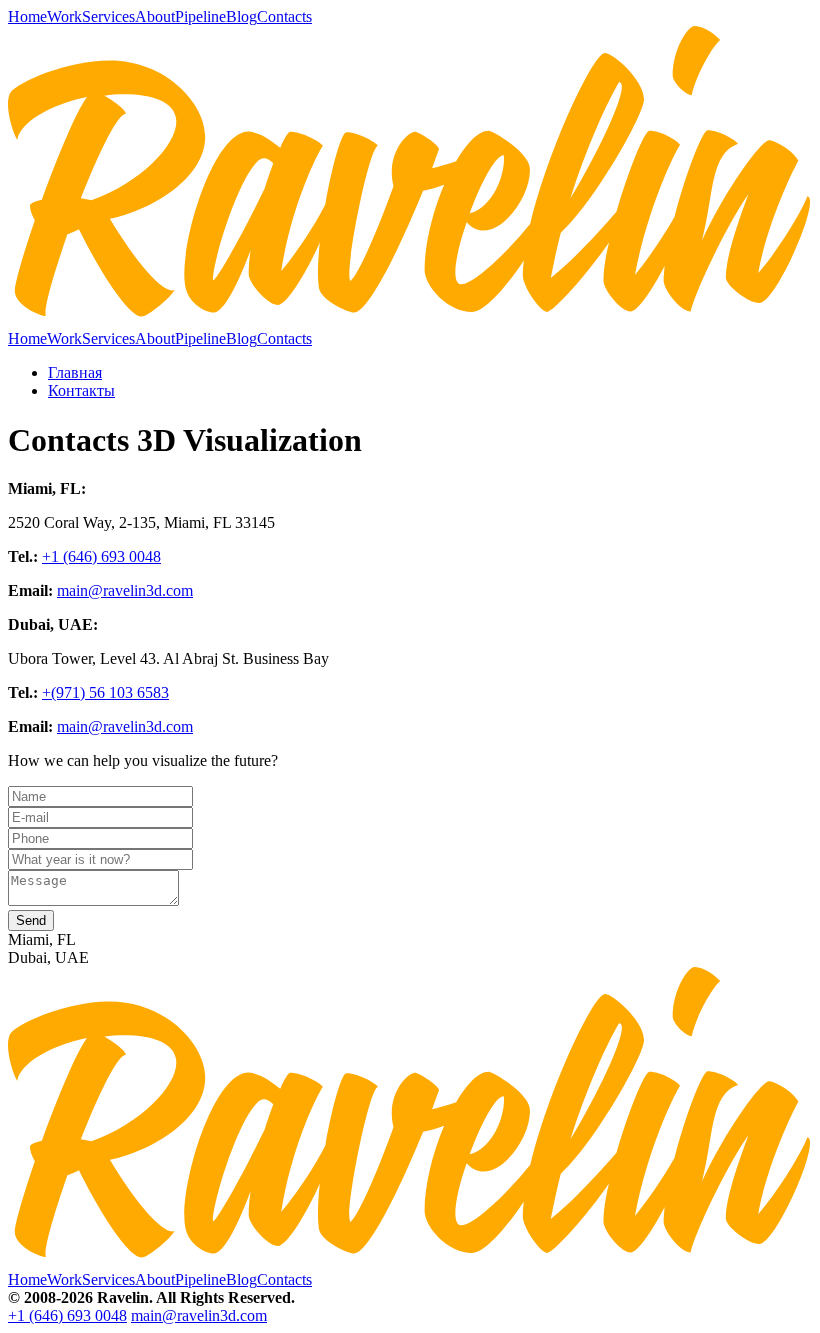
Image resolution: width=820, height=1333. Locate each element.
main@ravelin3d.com (125, 590)
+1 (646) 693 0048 (101, 556)
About (155, 16)
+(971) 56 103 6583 (105, 692)
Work (64, 16)
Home (27, 16)
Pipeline (200, 16)
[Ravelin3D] (410, 320)
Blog (241, 16)
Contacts (284, 16)
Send (31, 920)
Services (108, 16)
